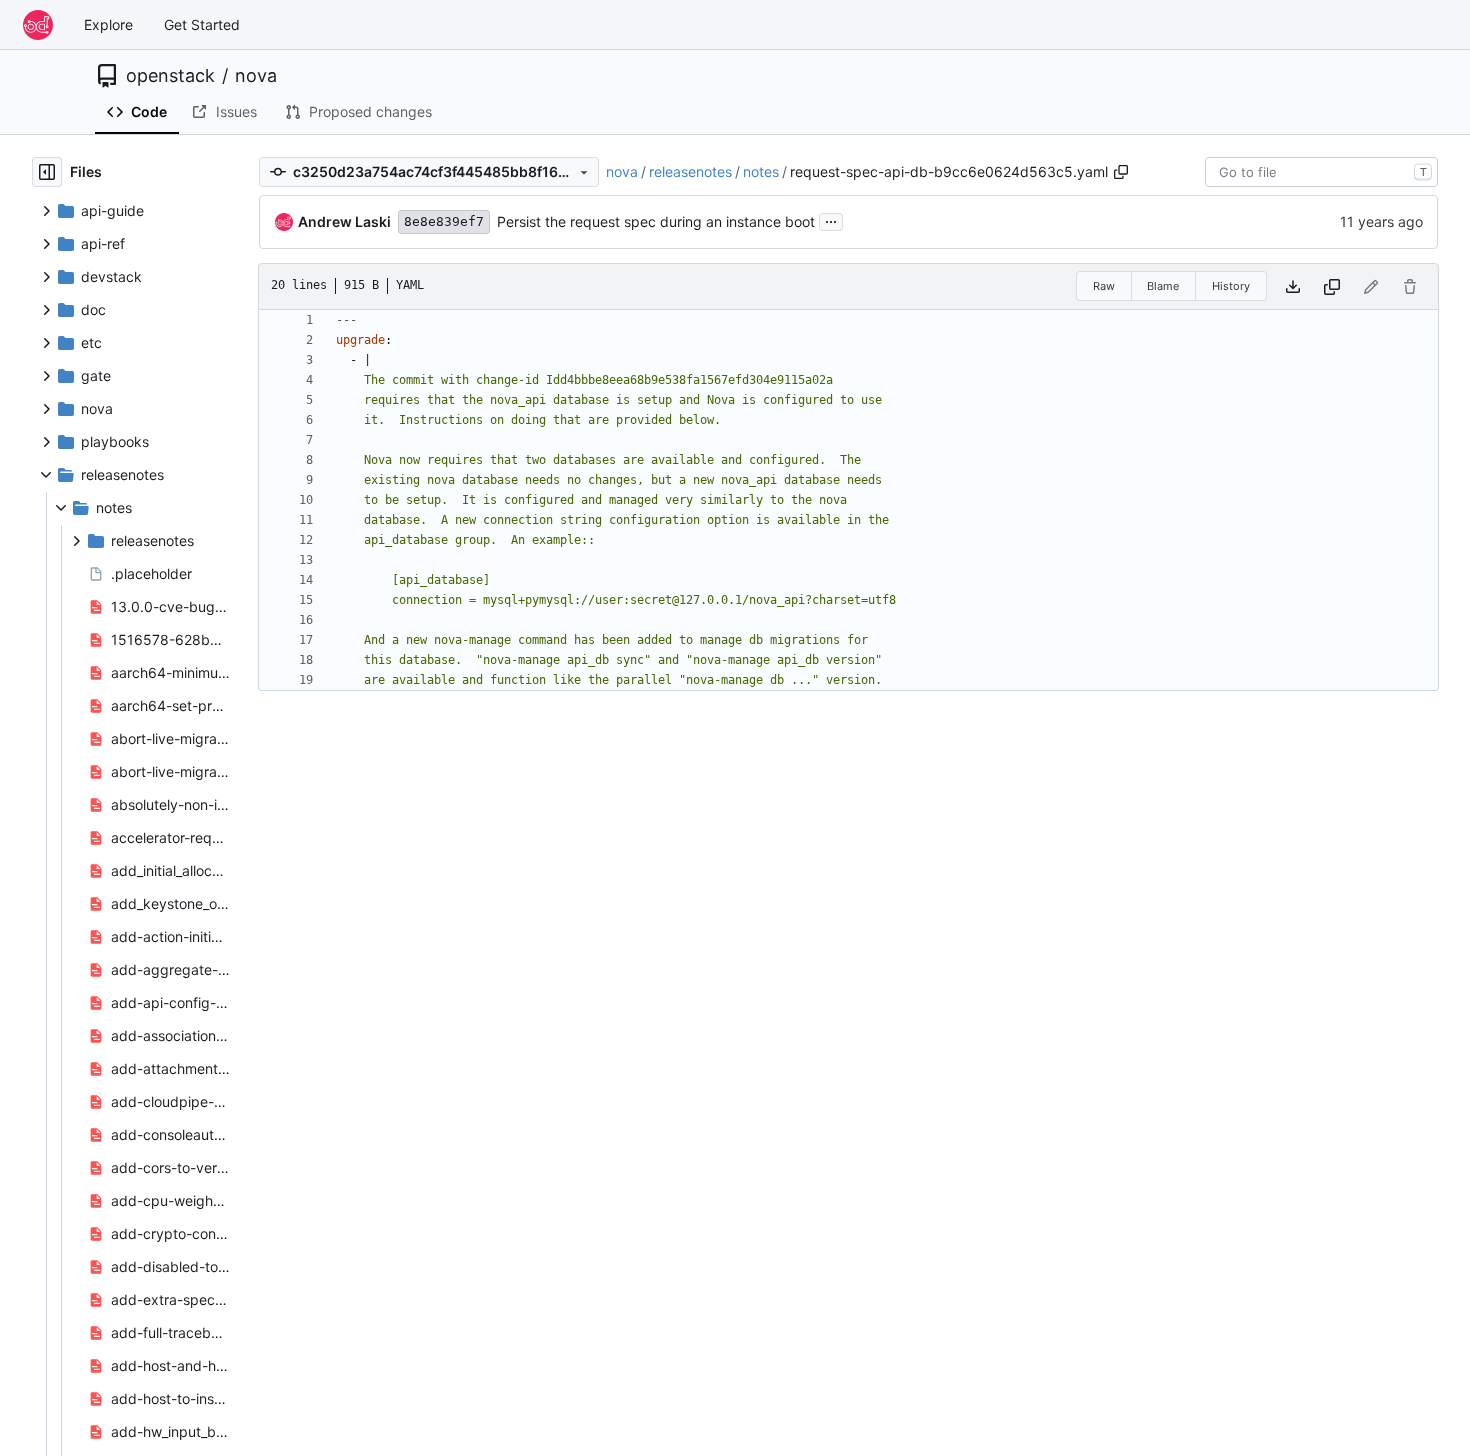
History (1231, 286)
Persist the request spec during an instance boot (656, 221)
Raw (1104, 286)
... (831, 219)
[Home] (38, 25)
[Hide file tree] (47, 172)
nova (256, 76)
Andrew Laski (344, 221)
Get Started (202, 24)
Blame (1163, 286)
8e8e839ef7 (444, 221)
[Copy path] (1121, 172)
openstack (170, 76)
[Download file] (1293, 286)
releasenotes (690, 171)
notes (761, 171)
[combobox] (1321, 172)
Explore (108, 24)
